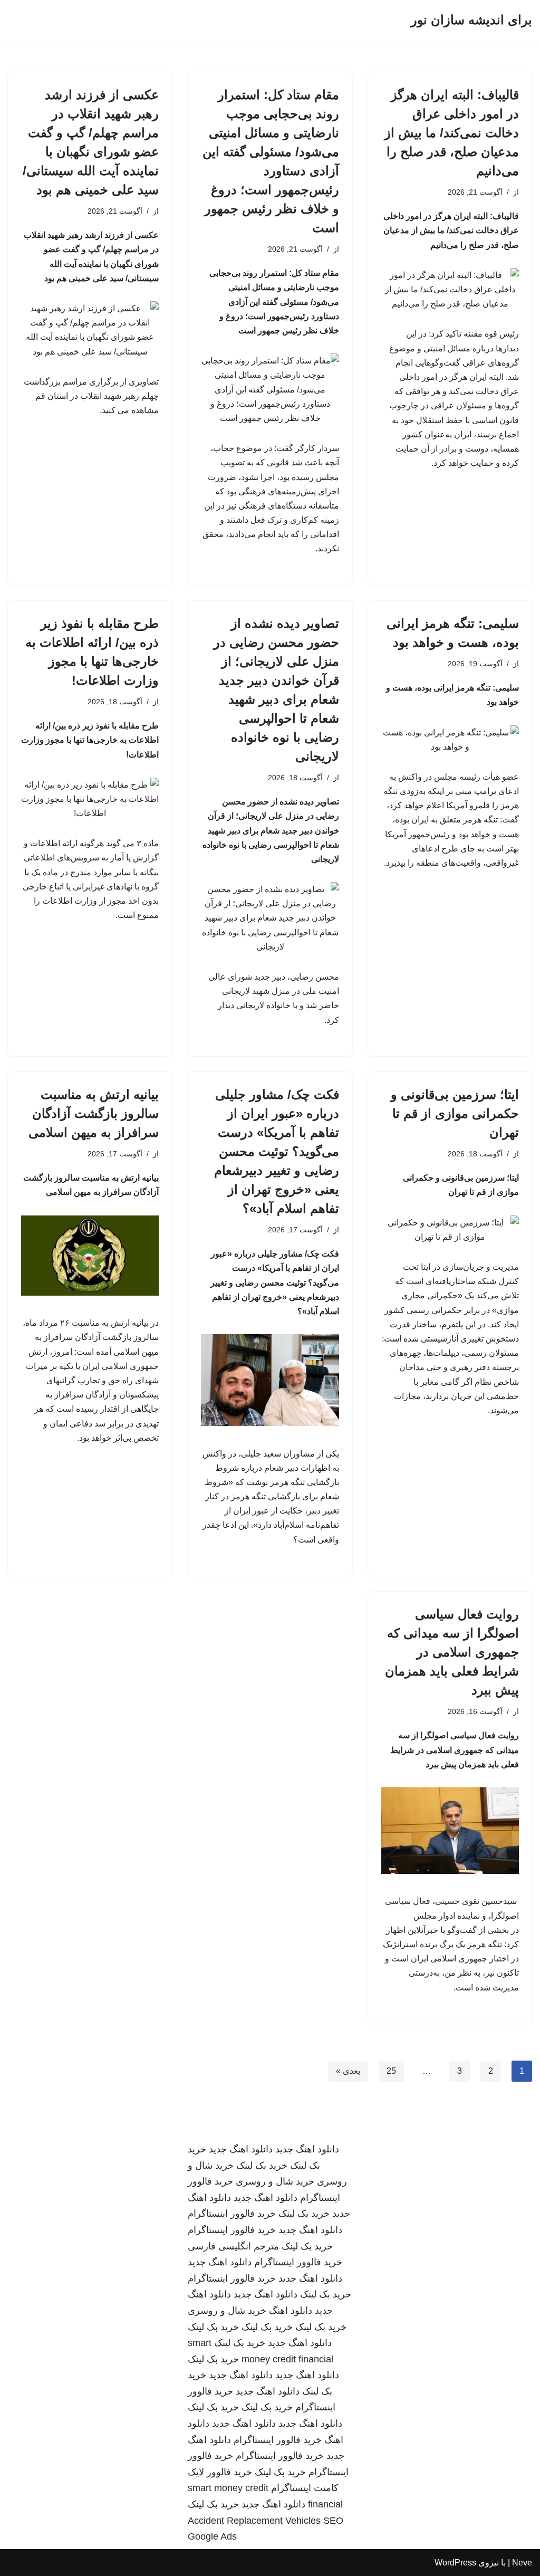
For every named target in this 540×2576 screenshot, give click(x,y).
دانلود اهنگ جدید (307, 2149)
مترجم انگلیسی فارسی (233, 2246)
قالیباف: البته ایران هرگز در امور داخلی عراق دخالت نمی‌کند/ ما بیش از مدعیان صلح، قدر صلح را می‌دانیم (452, 133)
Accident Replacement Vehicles (254, 2521)
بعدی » (348, 2071)
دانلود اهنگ (291, 2311)
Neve (522, 2563)
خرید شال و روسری (275, 2181)
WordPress (455, 2563)
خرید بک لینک (262, 2166)
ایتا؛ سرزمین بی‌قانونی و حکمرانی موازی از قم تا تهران (455, 1113)
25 (391, 2071)
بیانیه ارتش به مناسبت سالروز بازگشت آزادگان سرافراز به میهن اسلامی (94, 1113)
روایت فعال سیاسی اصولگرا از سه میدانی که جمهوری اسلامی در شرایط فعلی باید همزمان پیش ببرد (452, 1652)
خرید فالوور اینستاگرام (232, 2214)
